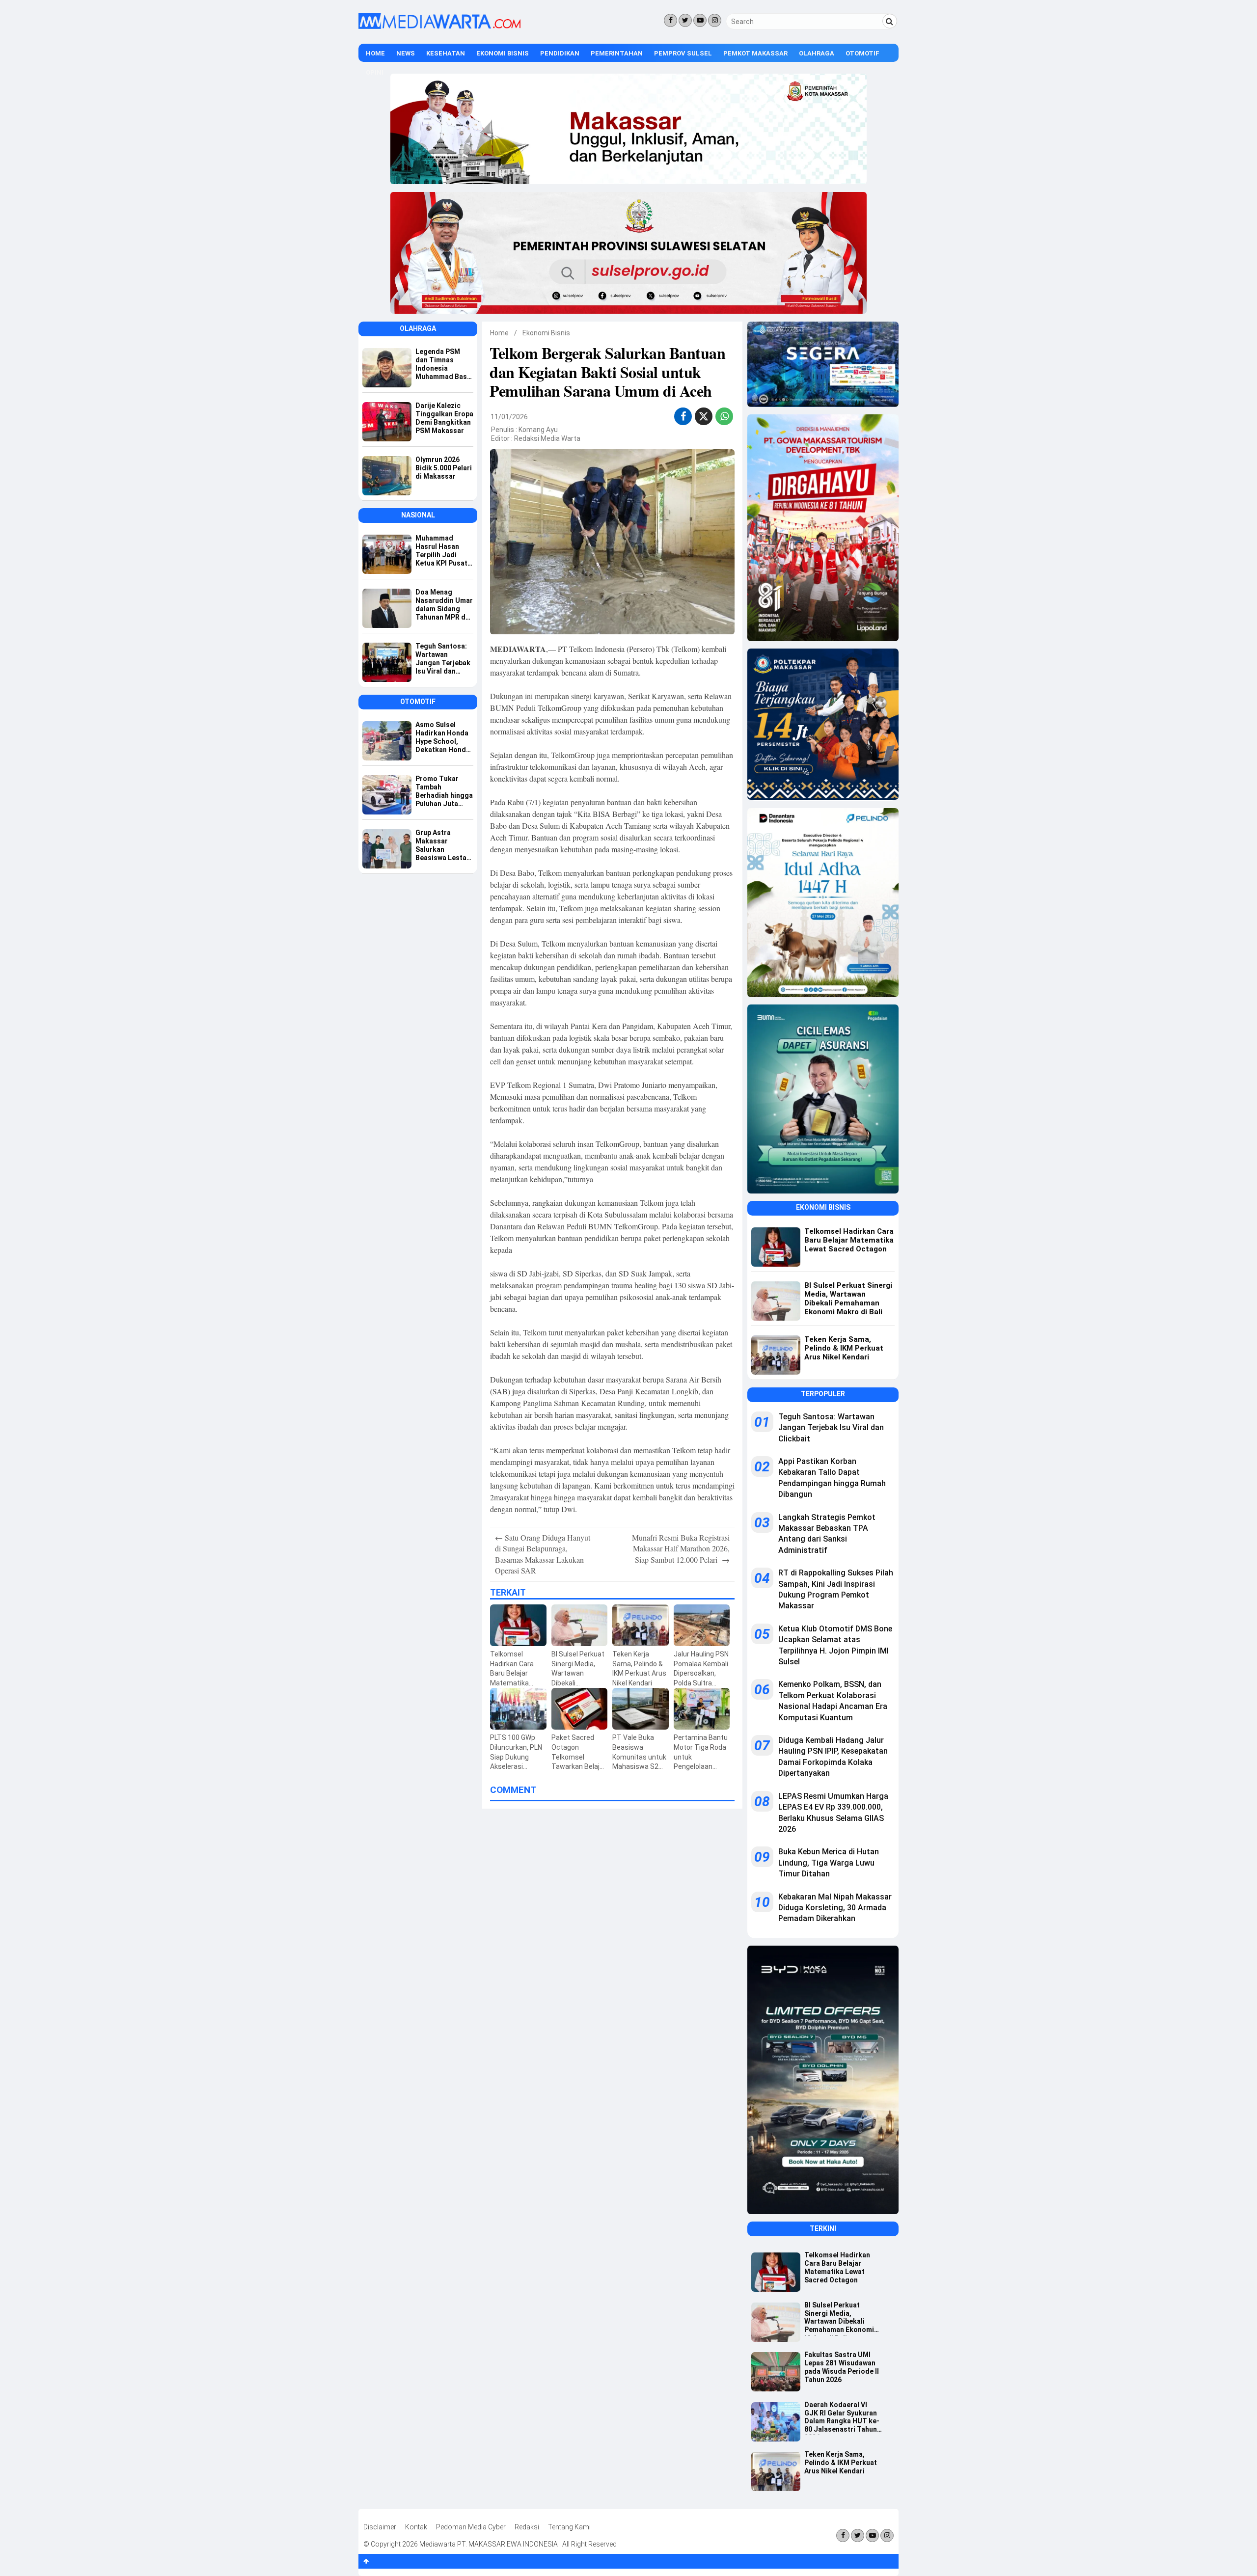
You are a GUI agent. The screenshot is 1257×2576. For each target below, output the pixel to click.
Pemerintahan (617, 53)
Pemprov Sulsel (683, 53)
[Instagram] (715, 20)
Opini (375, 72)
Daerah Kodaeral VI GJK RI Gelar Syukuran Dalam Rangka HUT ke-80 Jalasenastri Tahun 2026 (842, 2418)
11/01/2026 (509, 417)
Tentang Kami (569, 2527)
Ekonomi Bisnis (503, 53)
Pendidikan (560, 53)
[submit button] (890, 21)
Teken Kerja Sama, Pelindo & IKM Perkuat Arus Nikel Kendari (841, 2463)
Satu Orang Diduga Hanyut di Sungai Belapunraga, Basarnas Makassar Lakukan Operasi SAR (543, 1554)
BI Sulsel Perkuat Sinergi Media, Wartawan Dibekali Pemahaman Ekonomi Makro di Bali (839, 2318)
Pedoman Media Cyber (471, 2527)
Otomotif (862, 53)
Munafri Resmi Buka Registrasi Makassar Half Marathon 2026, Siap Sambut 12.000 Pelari (681, 1548)
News (406, 53)
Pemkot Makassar (755, 53)
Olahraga (817, 53)
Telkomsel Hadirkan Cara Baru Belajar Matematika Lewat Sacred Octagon (837, 2267)
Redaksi (527, 2527)
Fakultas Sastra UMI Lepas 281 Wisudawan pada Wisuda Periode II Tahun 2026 (842, 2367)
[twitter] (704, 418)
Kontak (416, 2527)
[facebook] (683, 416)
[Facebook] (670, 20)
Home (375, 53)
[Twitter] (685, 20)
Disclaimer (380, 2527)
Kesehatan (446, 53)
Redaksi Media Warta (547, 438)
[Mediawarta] (439, 27)
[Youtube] (700, 20)
